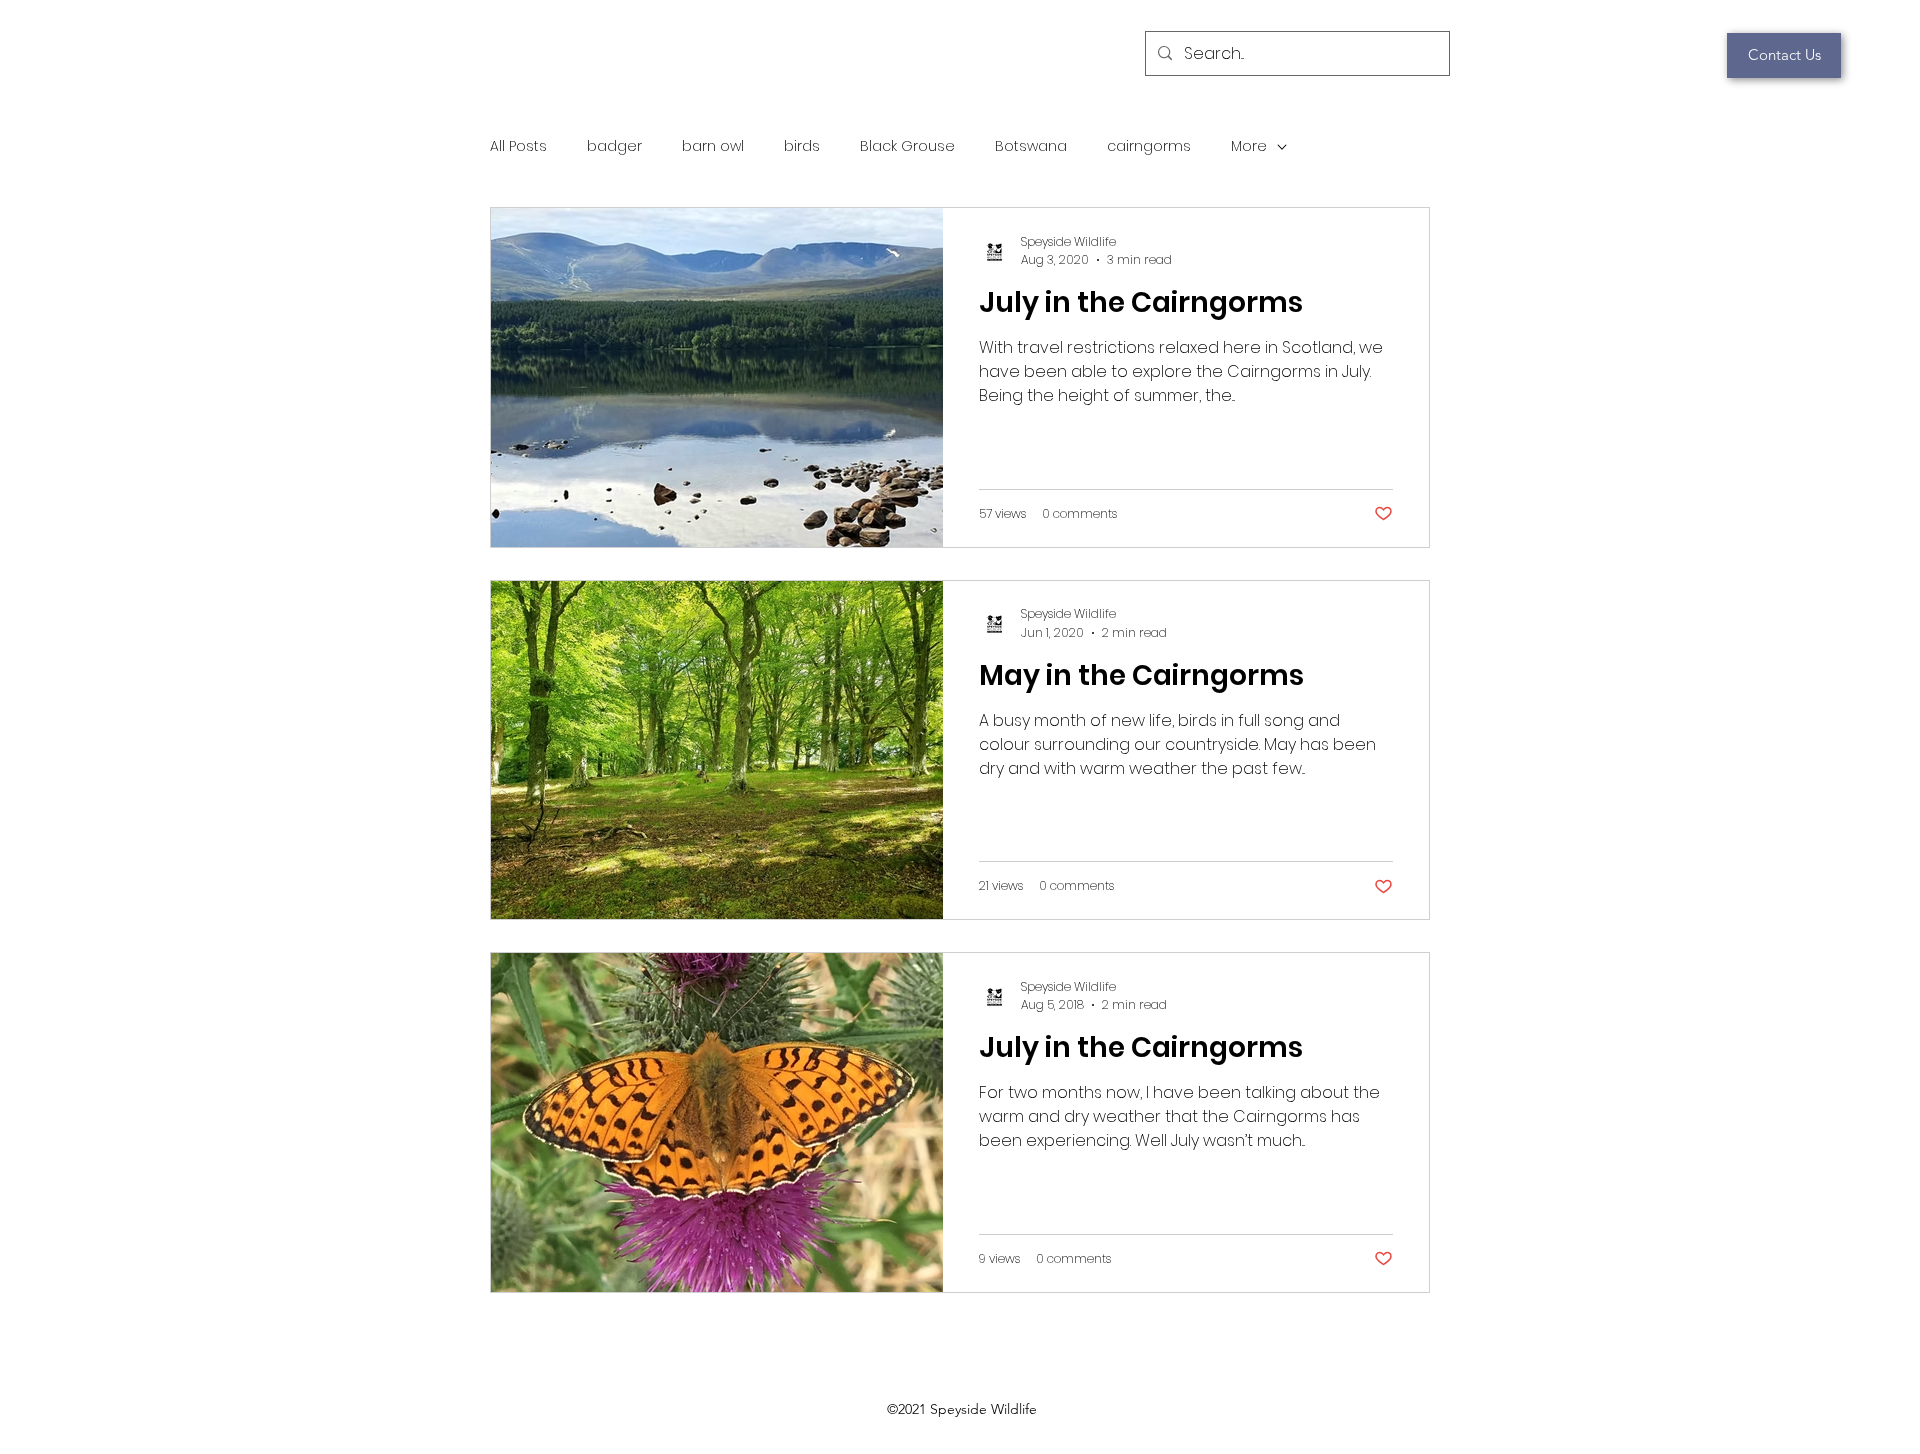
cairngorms (1149, 146)
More (1249, 146)
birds (802, 146)
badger (614, 146)
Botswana (1031, 146)
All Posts (518, 146)
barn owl (713, 146)
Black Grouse (907, 146)
